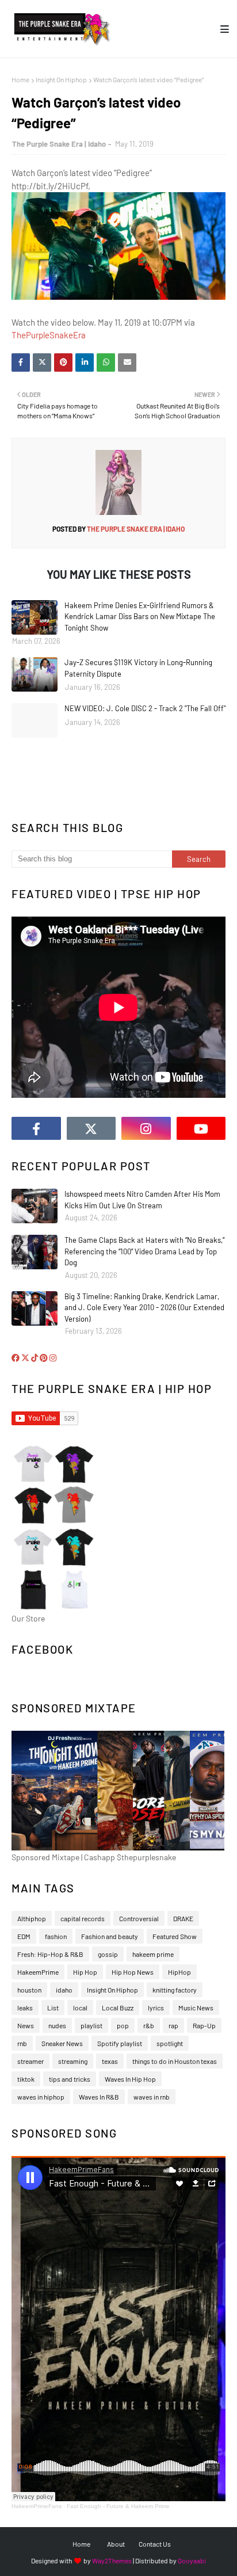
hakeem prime (153, 1954)
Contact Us (155, 2544)
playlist (91, 2025)
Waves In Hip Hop (130, 2079)
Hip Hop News (133, 1972)
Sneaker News (62, 2043)
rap (173, 2025)
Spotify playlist (120, 2043)
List (53, 2008)
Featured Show (175, 1936)
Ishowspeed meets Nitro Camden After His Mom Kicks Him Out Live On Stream (142, 1200)
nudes (57, 2025)
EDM (24, 1936)
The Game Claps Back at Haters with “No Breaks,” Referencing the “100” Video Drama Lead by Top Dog (144, 1251)
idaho (64, 1990)
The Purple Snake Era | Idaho (59, 144)
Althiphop (32, 1918)
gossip (108, 1954)
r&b (149, 2025)
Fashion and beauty (110, 1936)
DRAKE (183, 1918)
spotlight (170, 2043)
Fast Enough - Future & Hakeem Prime (118, 2506)
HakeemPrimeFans (37, 2506)
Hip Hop (85, 1972)
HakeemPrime (38, 1972)
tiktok (26, 2079)
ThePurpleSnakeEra (49, 335)
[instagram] (146, 1128)
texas (110, 2061)
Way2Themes (112, 2560)
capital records (83, 1918)
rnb (22, 2043)
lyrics (156, 2008)
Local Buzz (118, 2008)
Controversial (139, 1918)
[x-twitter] (91, 1128)
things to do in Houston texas (175, 2061)
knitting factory (175, 1990)
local (80, 2008)
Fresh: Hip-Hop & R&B (50, 1954)
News (26, 2025)
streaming (73, 2061)
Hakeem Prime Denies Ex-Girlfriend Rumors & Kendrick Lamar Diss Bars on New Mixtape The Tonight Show (140, 617)
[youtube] (201, 1128)
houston (29, 1990)
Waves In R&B (99, 2097)
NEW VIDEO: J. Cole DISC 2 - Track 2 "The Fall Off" (145, 708)
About (116, 2544)
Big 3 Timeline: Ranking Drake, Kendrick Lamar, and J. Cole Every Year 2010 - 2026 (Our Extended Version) (144, 1308)
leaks (25, 2008)
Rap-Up (204, 2025)
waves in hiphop (41, 2097)
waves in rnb (152, 2097)
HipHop (179, 1972)
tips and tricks (70, 2079)
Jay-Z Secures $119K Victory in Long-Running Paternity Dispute (138, 668)
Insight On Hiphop (61, 79)
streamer (30, 2061)
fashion (56, 1936)
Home (20, 79)
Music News (196, 2008)
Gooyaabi (192, 2560)
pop (123, 2025)
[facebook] (36, 1128)
